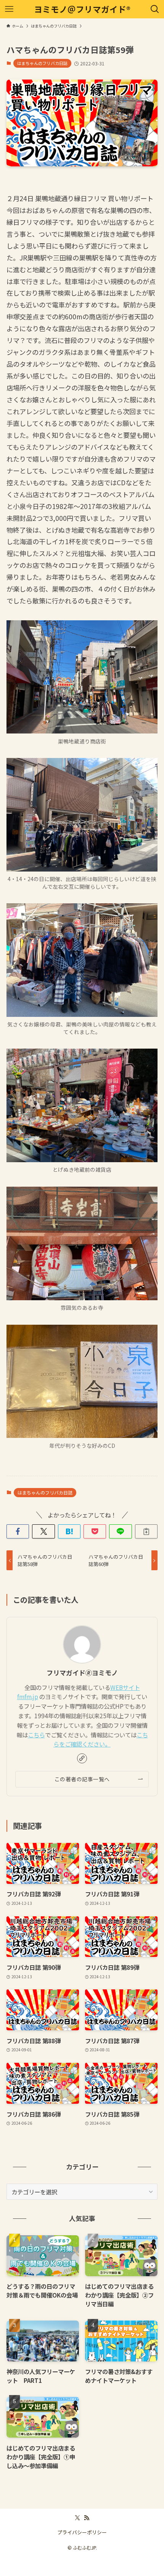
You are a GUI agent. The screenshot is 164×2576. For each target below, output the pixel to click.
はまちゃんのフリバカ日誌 (42, 63)
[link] (82, 1758)
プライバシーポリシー (82, 2532)
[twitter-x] (77, 2518)
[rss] (87, 2518)
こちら (36, 1735)
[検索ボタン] (155, 9)
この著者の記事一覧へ (82, 1779)
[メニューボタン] (9, 9)
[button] (18, 1531)
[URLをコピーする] (146, 1531)
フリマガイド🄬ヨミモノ (82, 1673)
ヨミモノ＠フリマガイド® (82, 9)
